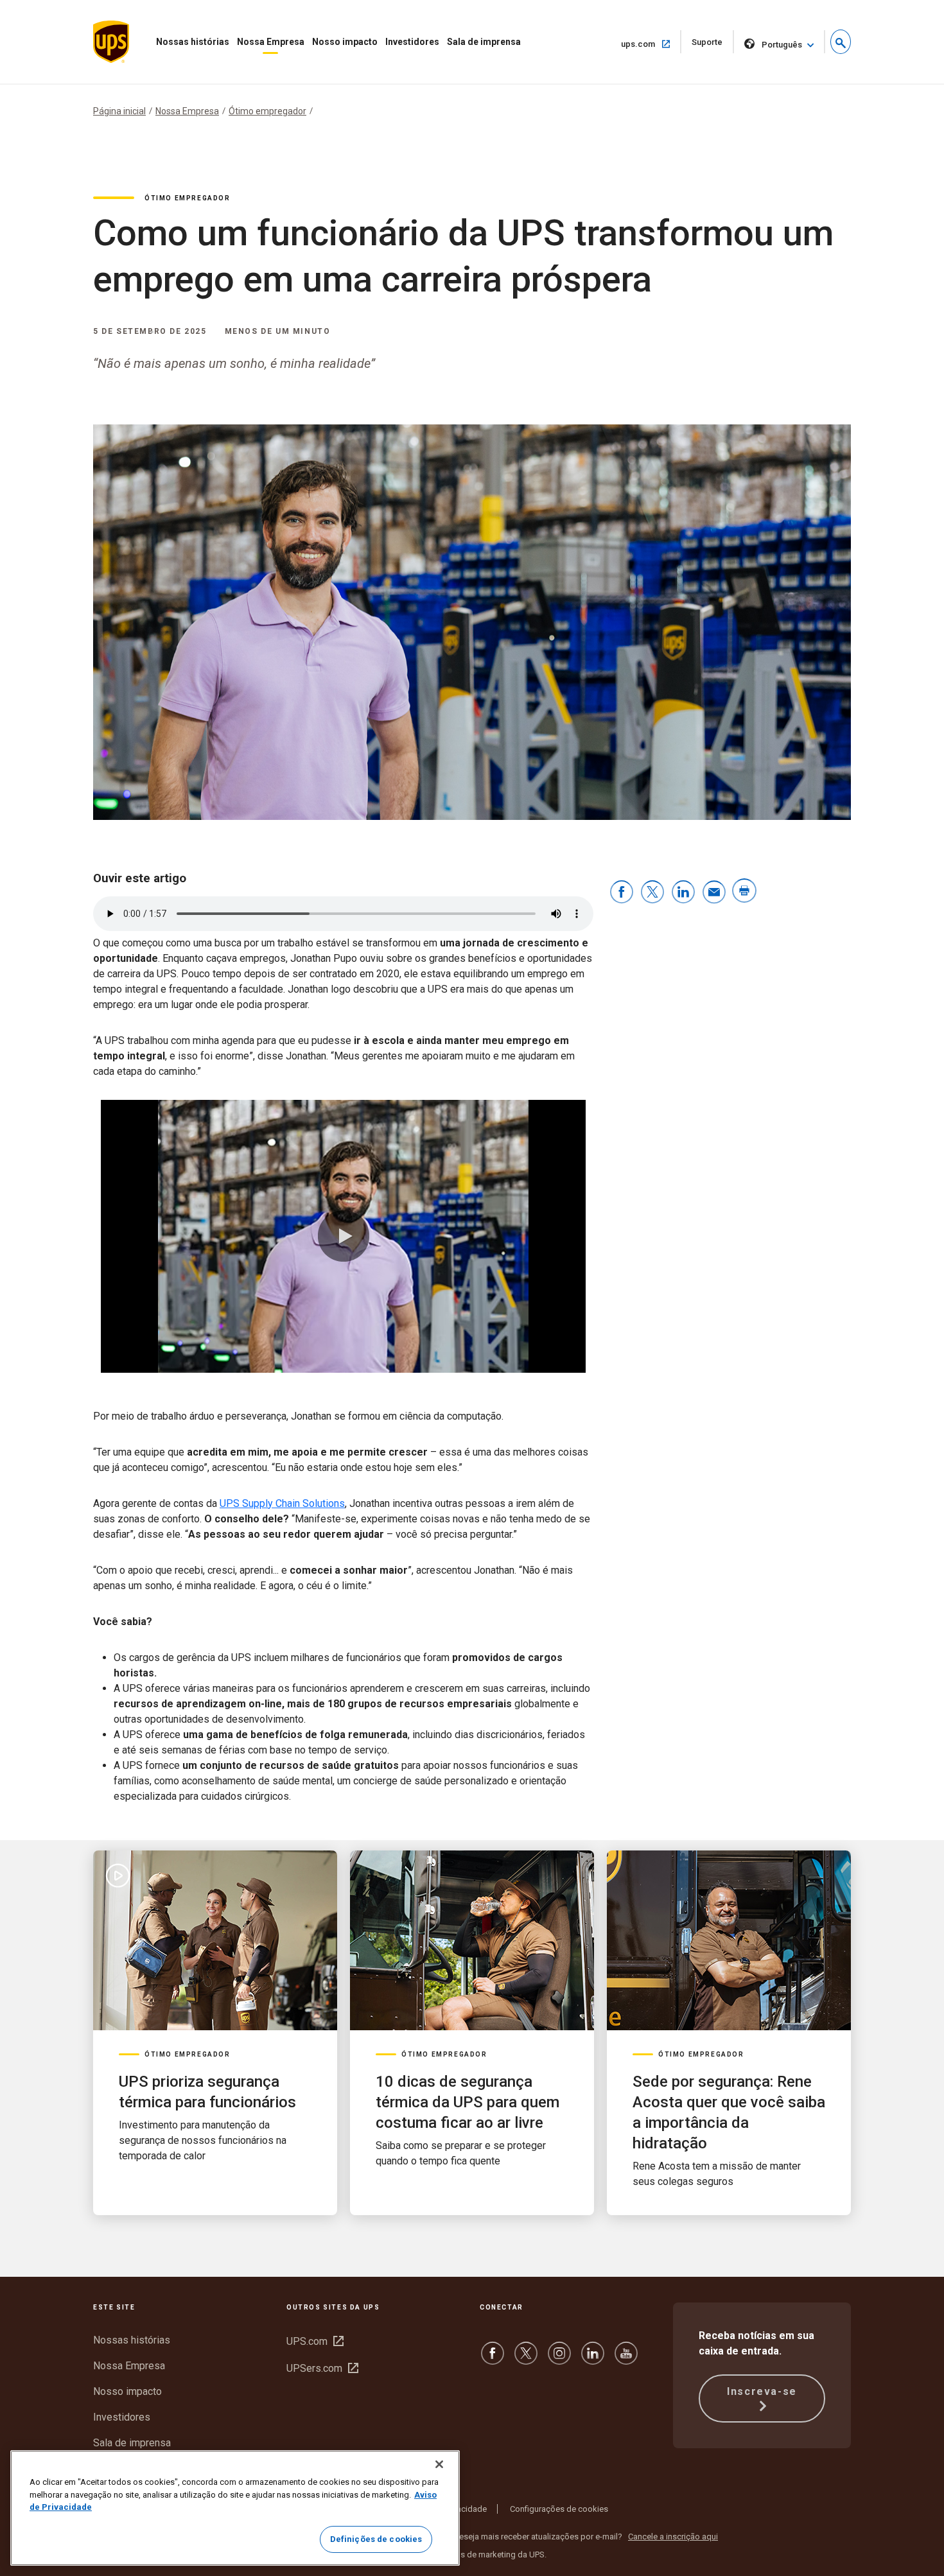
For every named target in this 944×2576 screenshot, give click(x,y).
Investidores (412, 42)
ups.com (650, 44)
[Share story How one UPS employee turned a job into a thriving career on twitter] (652, 893)
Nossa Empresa (271, 42)
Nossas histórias (193, 42)
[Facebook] (493, 2359)
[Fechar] (439, 2464)
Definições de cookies (376, 2539)
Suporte (713, 45)
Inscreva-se (762, 2391)
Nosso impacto (345, 42)
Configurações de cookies (559, 2509)
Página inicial (119, 111)
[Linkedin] (593, 2359)
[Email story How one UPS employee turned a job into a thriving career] (714, 893)
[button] (841, 42)
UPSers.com (322, 2368)
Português (782, 45)
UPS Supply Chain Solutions (282, 1503)
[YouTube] (626, 2359)
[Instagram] (559, 2359)
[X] (526, 2359)
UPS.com (315, 2341)
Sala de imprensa (484, 42)
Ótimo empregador (267, 111)
